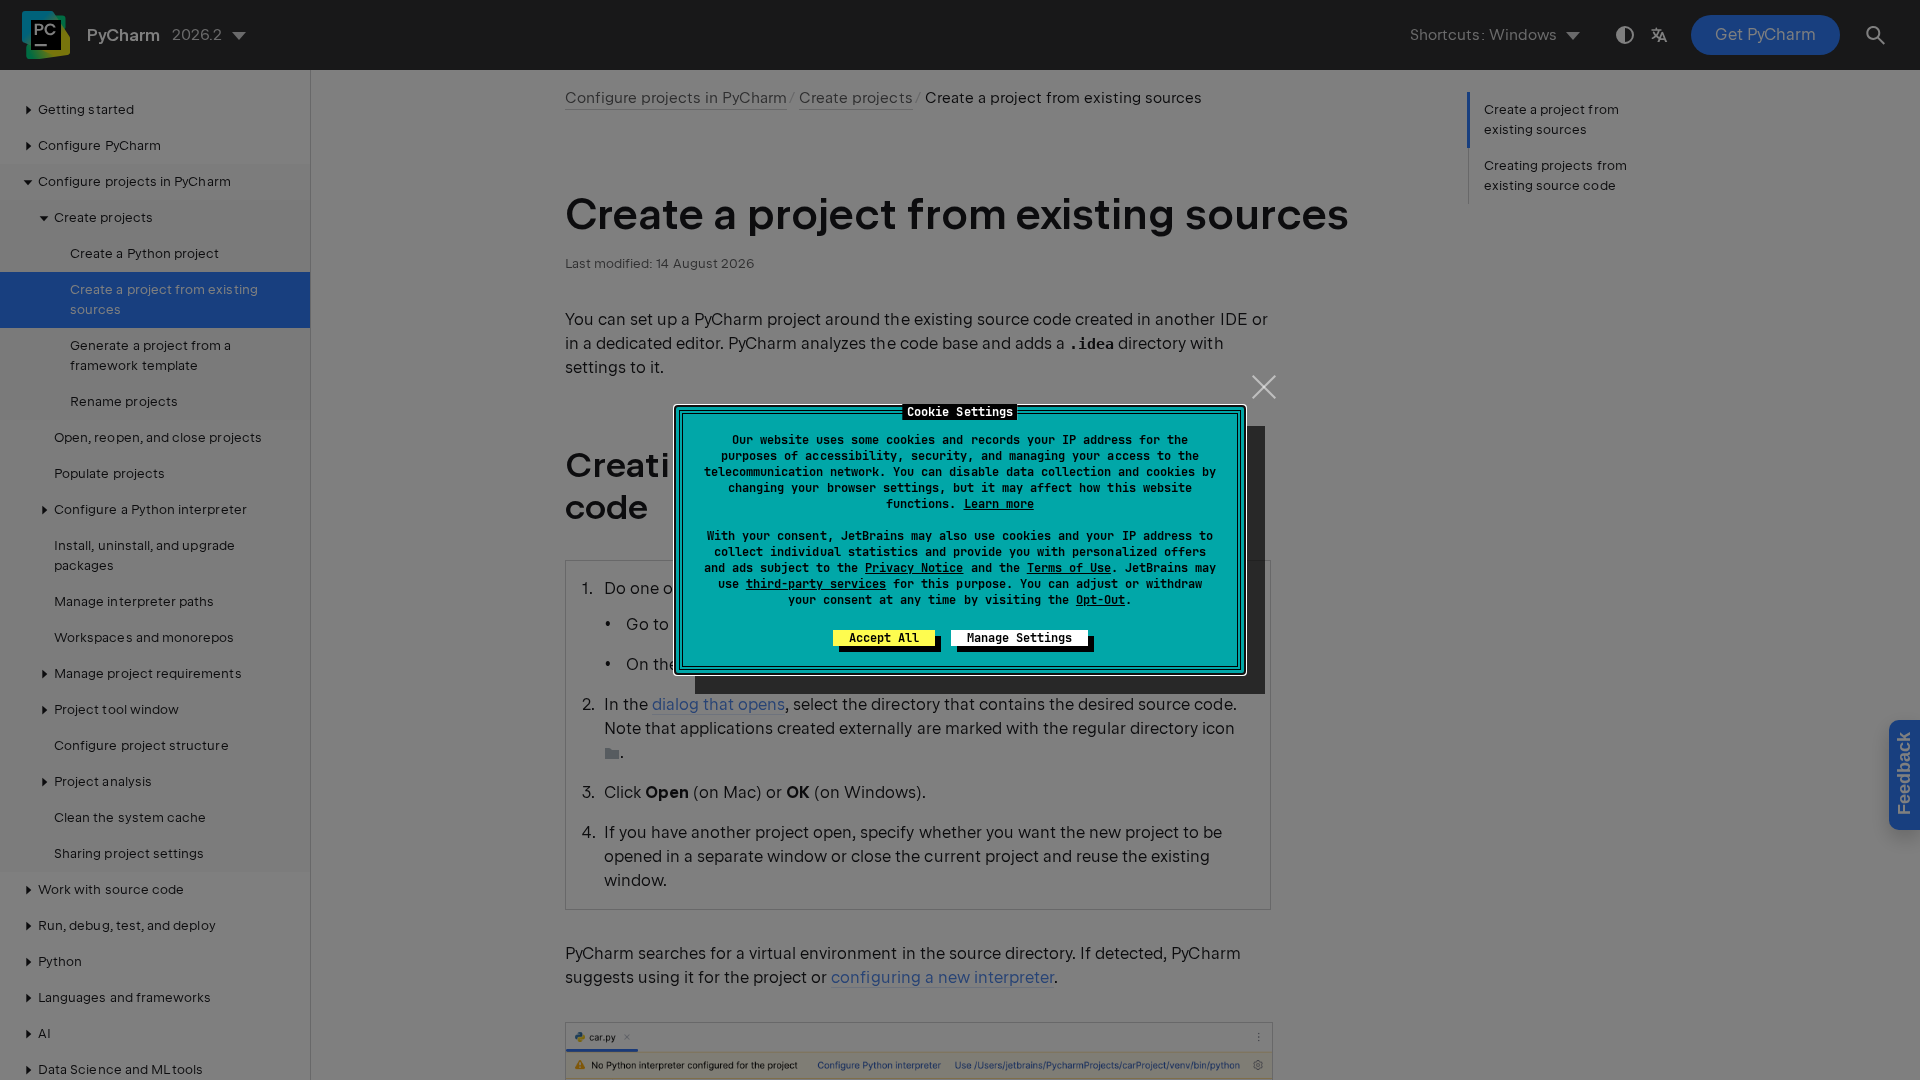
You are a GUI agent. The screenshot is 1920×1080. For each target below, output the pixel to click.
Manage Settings (1019, 638)
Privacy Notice (914, 568)
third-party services (816, 584)
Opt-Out (1100, 600)
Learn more (999, 504)
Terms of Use (1069, 568)
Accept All (884, 638)
